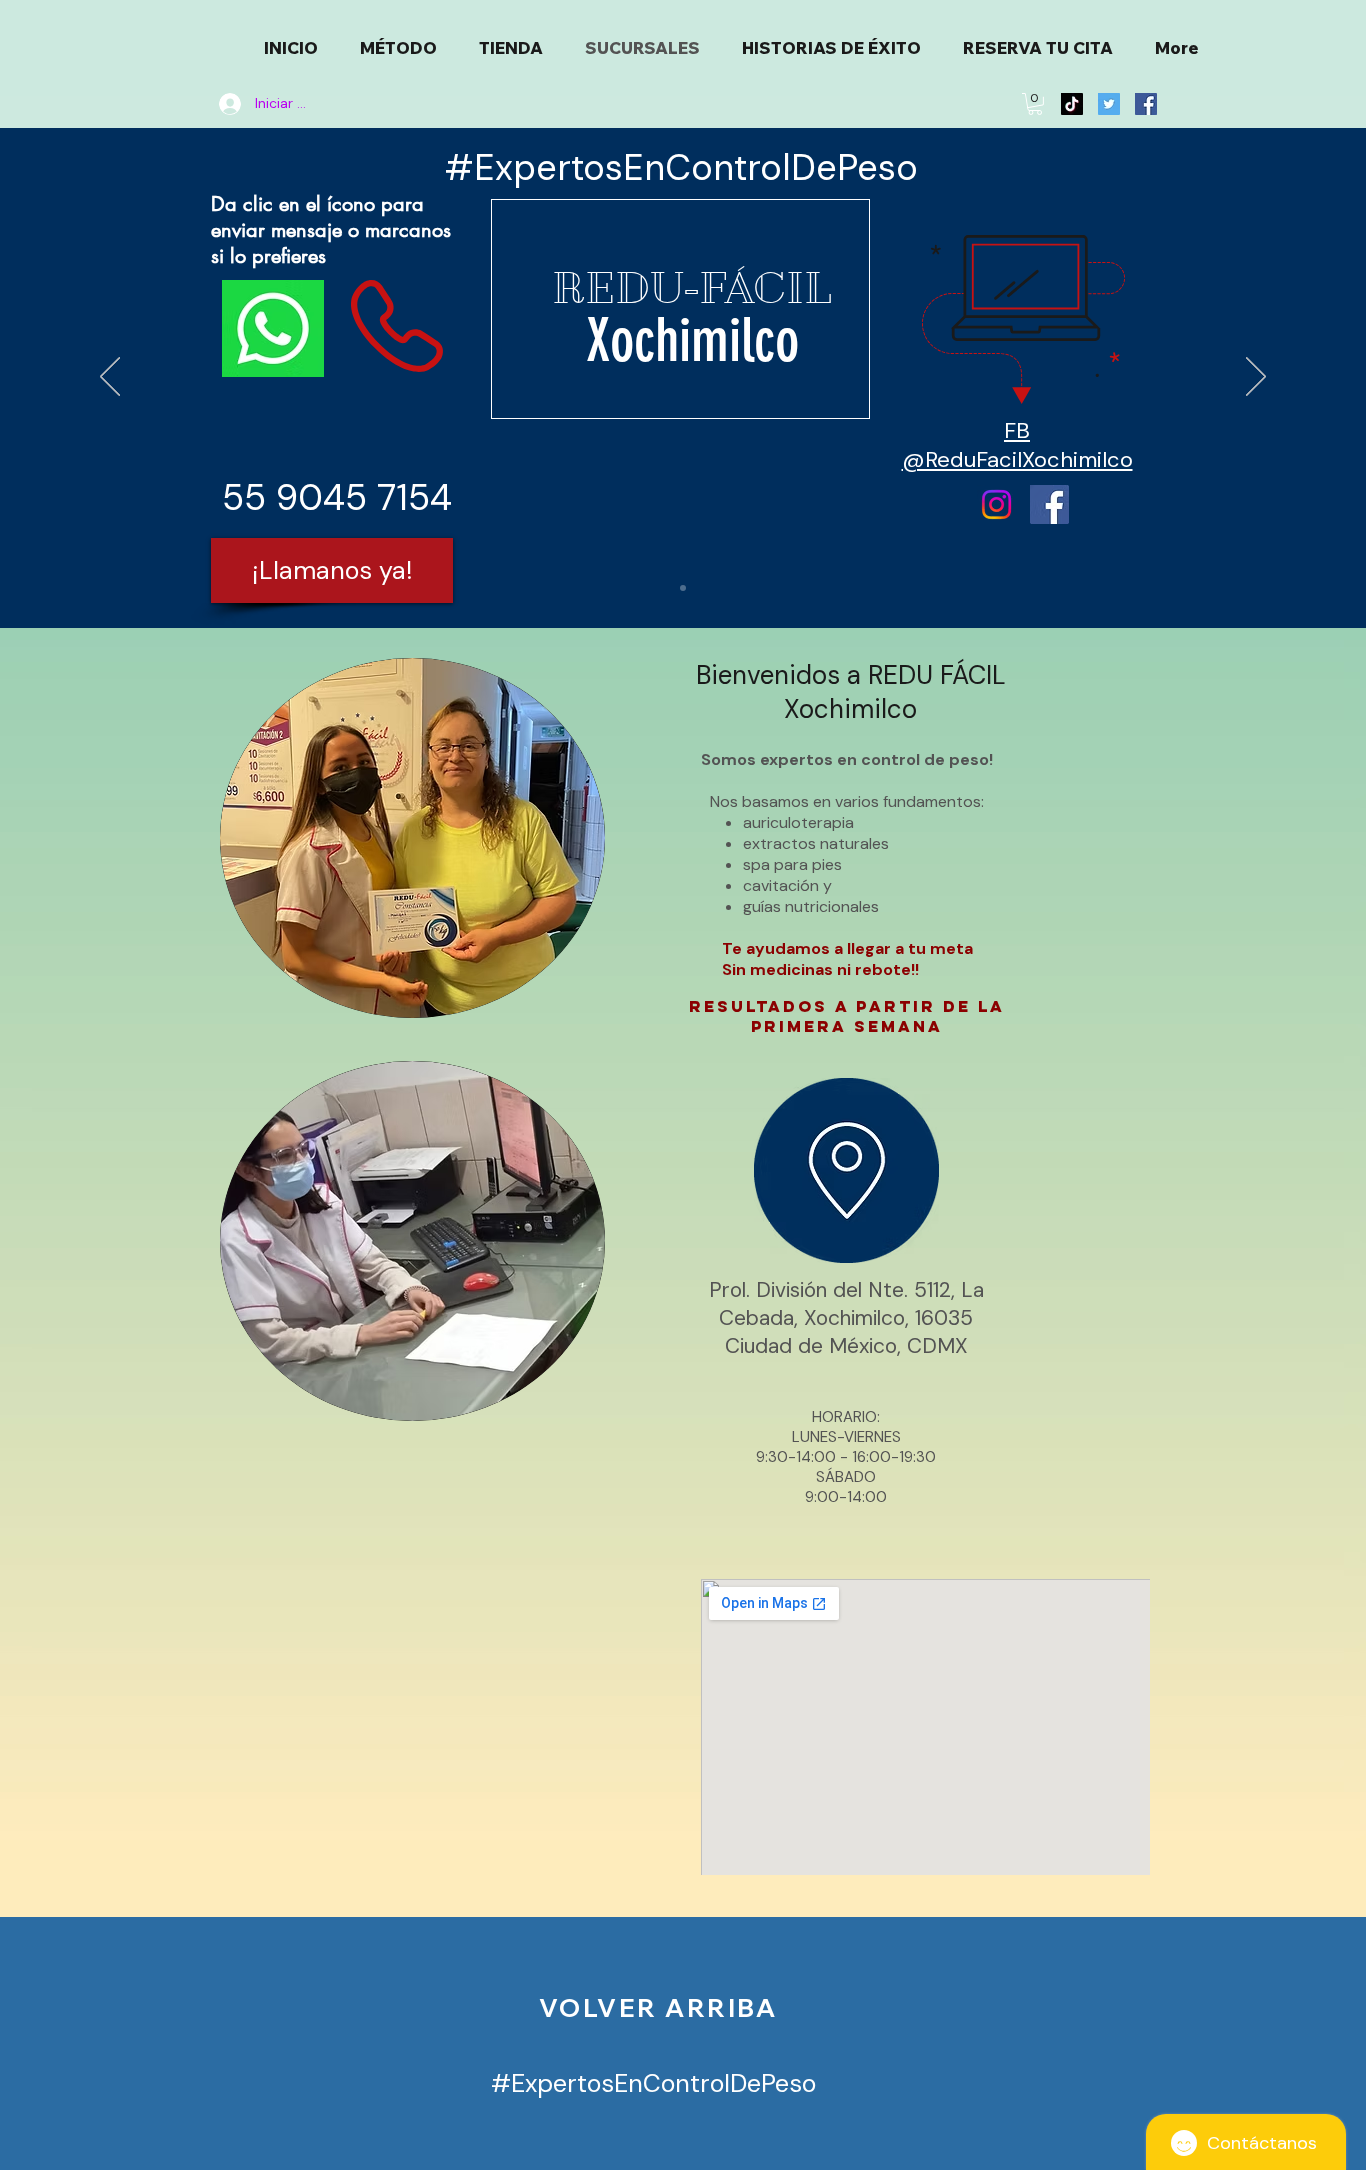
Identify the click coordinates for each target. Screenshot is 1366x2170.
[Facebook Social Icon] (1146, 104)
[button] (1035, 104)
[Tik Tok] (1072, 104)
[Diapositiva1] (683, 588)
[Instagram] (996, 504)
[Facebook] (1049, 504)
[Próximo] (1256, 378)
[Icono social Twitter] (1109, 104)
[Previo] (110, 378)
